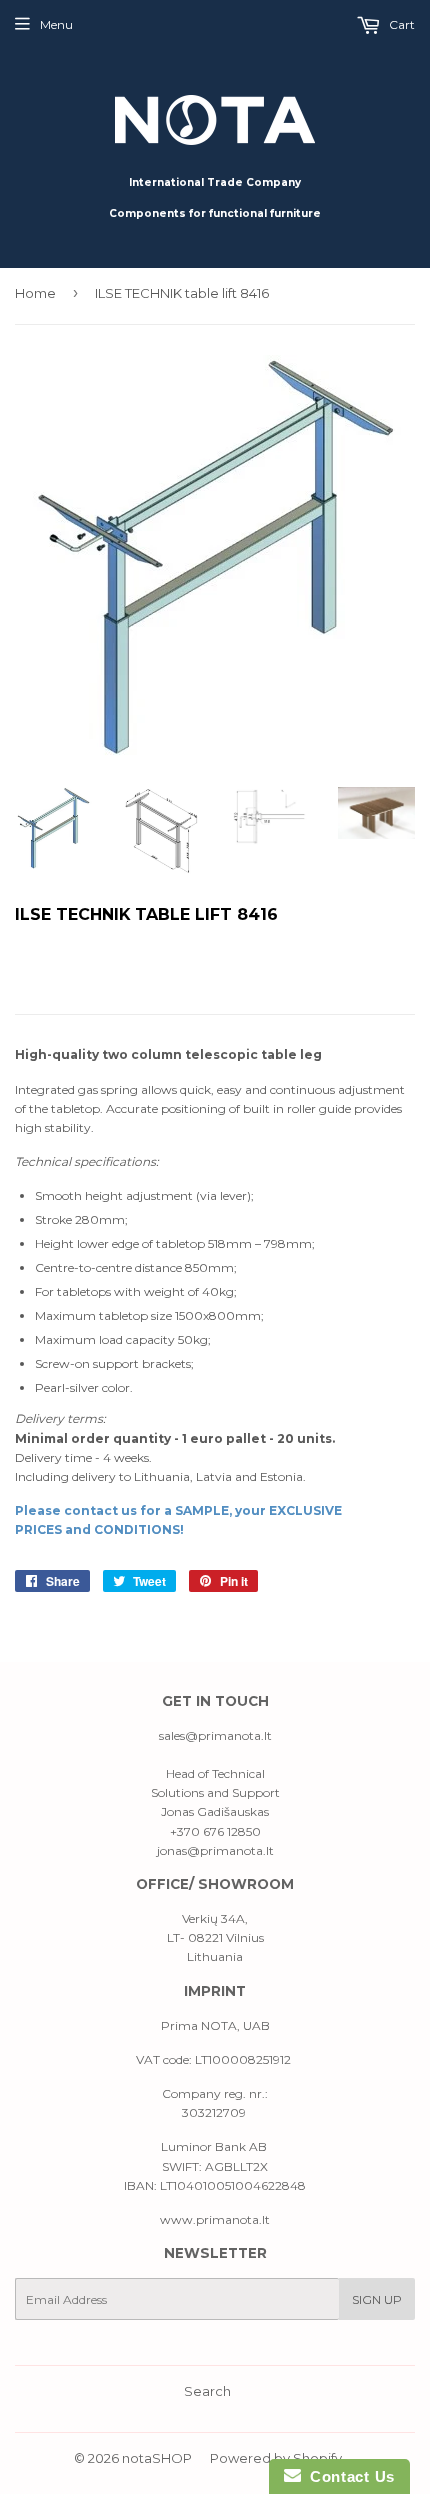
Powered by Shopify (276, 2458)
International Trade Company (215, 182)
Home (35, 293)
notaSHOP (157, 2458)
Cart (400, 24)
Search (207, 2391)
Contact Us (348, 2476)
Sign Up (377, 2299)
